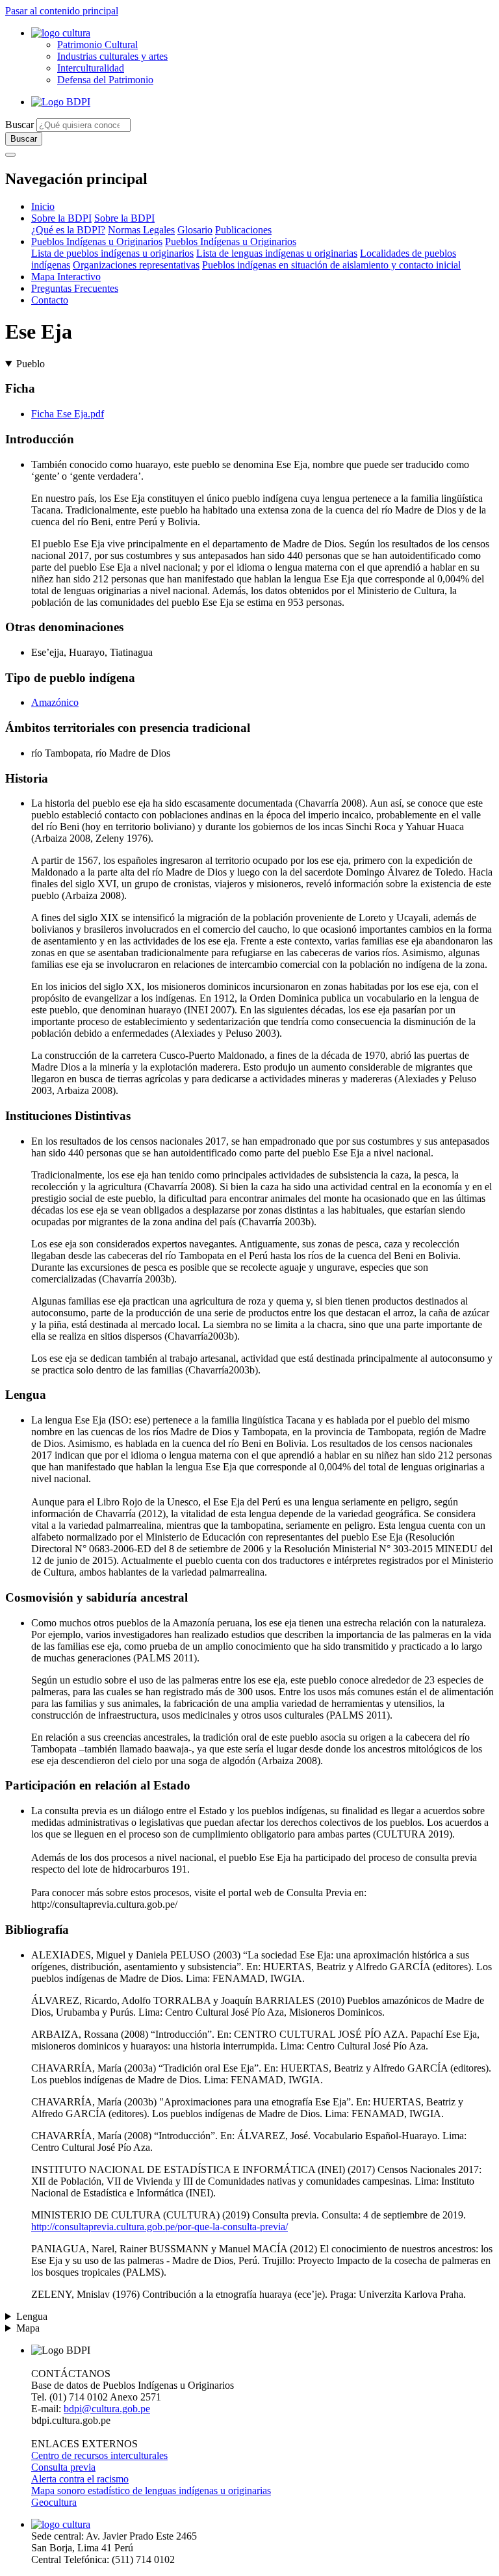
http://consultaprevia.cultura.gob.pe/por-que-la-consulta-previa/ (160, 2227)
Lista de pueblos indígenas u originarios (112, 253)
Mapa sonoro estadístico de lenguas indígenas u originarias (151, 2491)
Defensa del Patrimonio (105, 80)
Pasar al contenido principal (62, 11)
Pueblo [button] (31, 364)
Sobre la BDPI (61, 218)
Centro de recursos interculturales (99, 2455)
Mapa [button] (28, 2328)
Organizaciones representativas (136, 265)
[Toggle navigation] (10, 155)
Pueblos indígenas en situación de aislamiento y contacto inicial (331, 265)
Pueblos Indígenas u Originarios (97, 241)
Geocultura (54, 2502)
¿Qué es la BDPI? (68, 230)
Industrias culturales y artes (112, 56)
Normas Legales (141, 230)
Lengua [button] (32, 2316)
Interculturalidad (91, 68)
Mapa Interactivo (66, 277)
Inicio (43, 206)
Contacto (50, 300)
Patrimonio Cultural (97, 45)
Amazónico (55, 702)
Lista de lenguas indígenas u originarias (277, 253)
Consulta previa (63, 2467)
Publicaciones (243, 230)
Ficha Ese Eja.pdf (68, 414)
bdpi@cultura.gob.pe (107, 2409)
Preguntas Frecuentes (75, 288)
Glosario (195, 230)
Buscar (19, 124)
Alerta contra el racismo (80, 2479)
